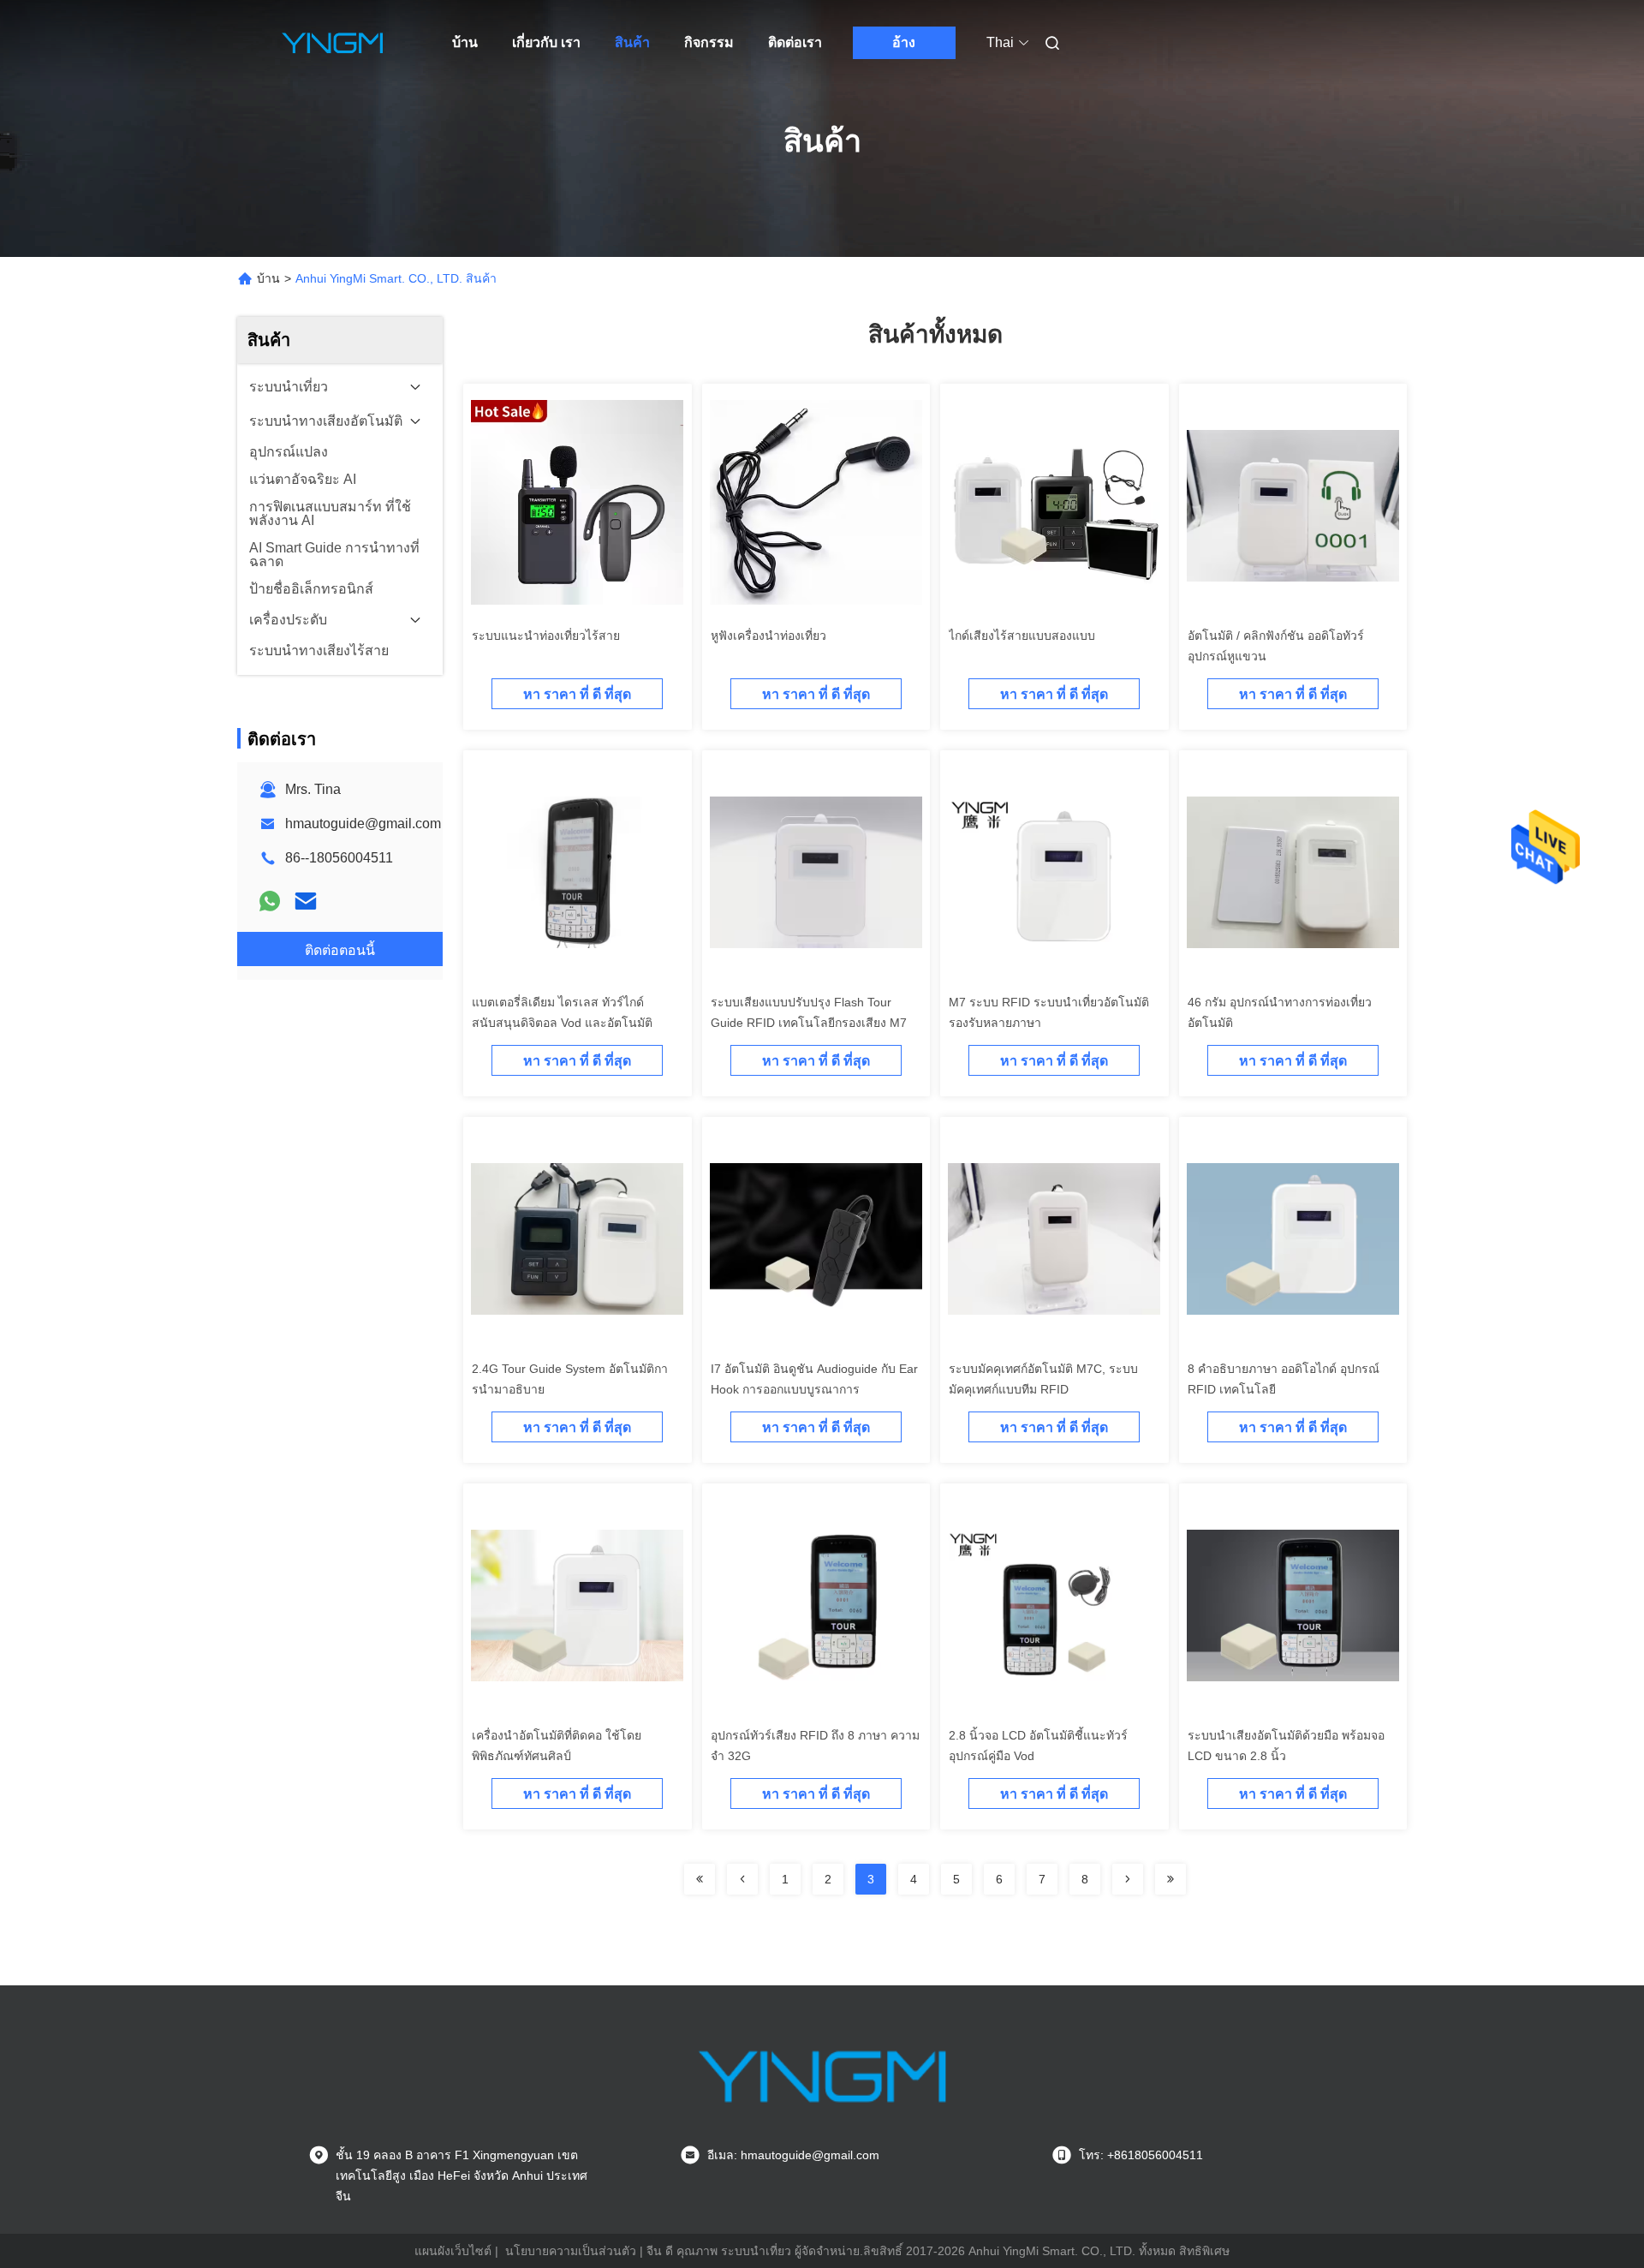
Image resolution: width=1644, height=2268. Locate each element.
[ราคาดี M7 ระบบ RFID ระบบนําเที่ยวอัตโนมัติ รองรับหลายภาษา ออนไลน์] (1054, 872)
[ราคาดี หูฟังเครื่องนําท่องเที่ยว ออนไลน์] (816, 505)
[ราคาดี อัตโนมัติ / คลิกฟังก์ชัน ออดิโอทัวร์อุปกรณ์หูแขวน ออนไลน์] (1293, 505)
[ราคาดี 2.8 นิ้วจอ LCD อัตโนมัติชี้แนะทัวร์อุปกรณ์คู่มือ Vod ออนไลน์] (1054, 1605)
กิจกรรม (709, 42)
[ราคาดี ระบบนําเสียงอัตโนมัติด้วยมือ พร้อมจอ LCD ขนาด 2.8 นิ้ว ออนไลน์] (1293, 1605)
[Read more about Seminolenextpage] (700, 1879)
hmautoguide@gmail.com (363, 824)
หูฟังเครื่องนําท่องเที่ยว (768, 636)
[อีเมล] (306, 901)
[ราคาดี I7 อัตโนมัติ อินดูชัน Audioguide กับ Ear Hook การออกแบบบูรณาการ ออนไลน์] (816, 1238)
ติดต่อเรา (795, 42)
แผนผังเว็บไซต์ (453, 2251)
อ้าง (904, 42)
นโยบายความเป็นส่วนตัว (571, 2251)
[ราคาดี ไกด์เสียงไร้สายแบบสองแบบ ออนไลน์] (1054, 505)
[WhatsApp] (270, 901)
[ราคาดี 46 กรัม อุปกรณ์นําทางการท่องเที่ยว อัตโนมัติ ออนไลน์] (1293, 872)
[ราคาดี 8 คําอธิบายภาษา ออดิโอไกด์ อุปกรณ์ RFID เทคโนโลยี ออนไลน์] (1293, 1238)
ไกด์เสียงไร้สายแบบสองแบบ (1022, 636)
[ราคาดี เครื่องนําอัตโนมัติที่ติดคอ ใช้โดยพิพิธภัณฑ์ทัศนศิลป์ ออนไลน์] (577, 1605)
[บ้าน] (332, 43)
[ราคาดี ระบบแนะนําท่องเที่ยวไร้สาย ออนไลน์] (577, 505)
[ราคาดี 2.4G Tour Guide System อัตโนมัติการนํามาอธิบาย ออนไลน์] (577, 1238)
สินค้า (632, 42)
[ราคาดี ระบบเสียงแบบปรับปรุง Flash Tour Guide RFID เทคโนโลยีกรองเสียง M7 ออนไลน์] (816, 872)
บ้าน (465, 42)
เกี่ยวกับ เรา (546, 42)
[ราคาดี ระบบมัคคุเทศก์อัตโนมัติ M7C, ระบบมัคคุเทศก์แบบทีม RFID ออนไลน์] (1054, 1238)
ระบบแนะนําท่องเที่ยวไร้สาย (546, 636)
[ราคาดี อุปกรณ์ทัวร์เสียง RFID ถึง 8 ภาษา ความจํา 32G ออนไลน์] (816, 1605)
